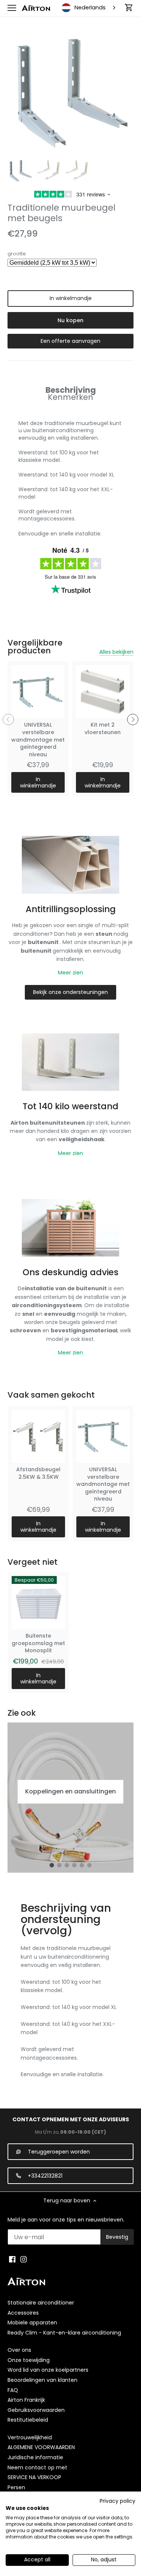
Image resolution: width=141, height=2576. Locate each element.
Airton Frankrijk (26, 2400)
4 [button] (74, 1865)
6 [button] (89, 1865)
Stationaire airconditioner (41, 2303)
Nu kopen (70, 320)
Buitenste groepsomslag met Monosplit (38, 1643)
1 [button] (52, 1865)
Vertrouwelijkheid (30, 2437)
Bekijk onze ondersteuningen (70, 992)
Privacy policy (117, 2501)
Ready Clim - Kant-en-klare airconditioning (64, 2333)
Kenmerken (70, 397)
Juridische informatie (35, 2457)
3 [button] (67, 1865)
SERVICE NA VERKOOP (34, 2477)
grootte (17, 254)
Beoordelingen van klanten (42, 2380)
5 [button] (82, 1865)
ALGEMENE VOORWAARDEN (41, 2447)
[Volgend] (133, 719)
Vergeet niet (33, 1562)
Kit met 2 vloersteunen (103, 728)
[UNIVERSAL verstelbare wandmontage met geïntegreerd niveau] (38, 692)
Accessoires (23, 2313)
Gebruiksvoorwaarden (36, 2410)
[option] (20, 171)
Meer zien (70, 973)
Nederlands (90, 8)
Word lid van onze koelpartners (48, 2370)
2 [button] (59, 1865)
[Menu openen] (12, 8)
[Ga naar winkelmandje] (129, 8)
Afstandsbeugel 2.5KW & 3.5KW (38, 1473)
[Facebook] (12, 2259)
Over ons (19, 2350)
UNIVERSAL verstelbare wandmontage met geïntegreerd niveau (38, 739)
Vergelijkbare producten (35, 647)
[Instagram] (23, 2259)
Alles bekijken (116, 652)
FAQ (13, 2390)
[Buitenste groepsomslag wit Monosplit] (38, 1603)
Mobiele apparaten (32, 2323)
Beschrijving (71, 390)
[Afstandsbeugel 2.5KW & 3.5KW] (38, 1436)
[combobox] (89, 8)
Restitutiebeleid (28, 2420)
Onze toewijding (29, 2360)
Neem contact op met (37, 2467)
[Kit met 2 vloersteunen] (103, 692)
